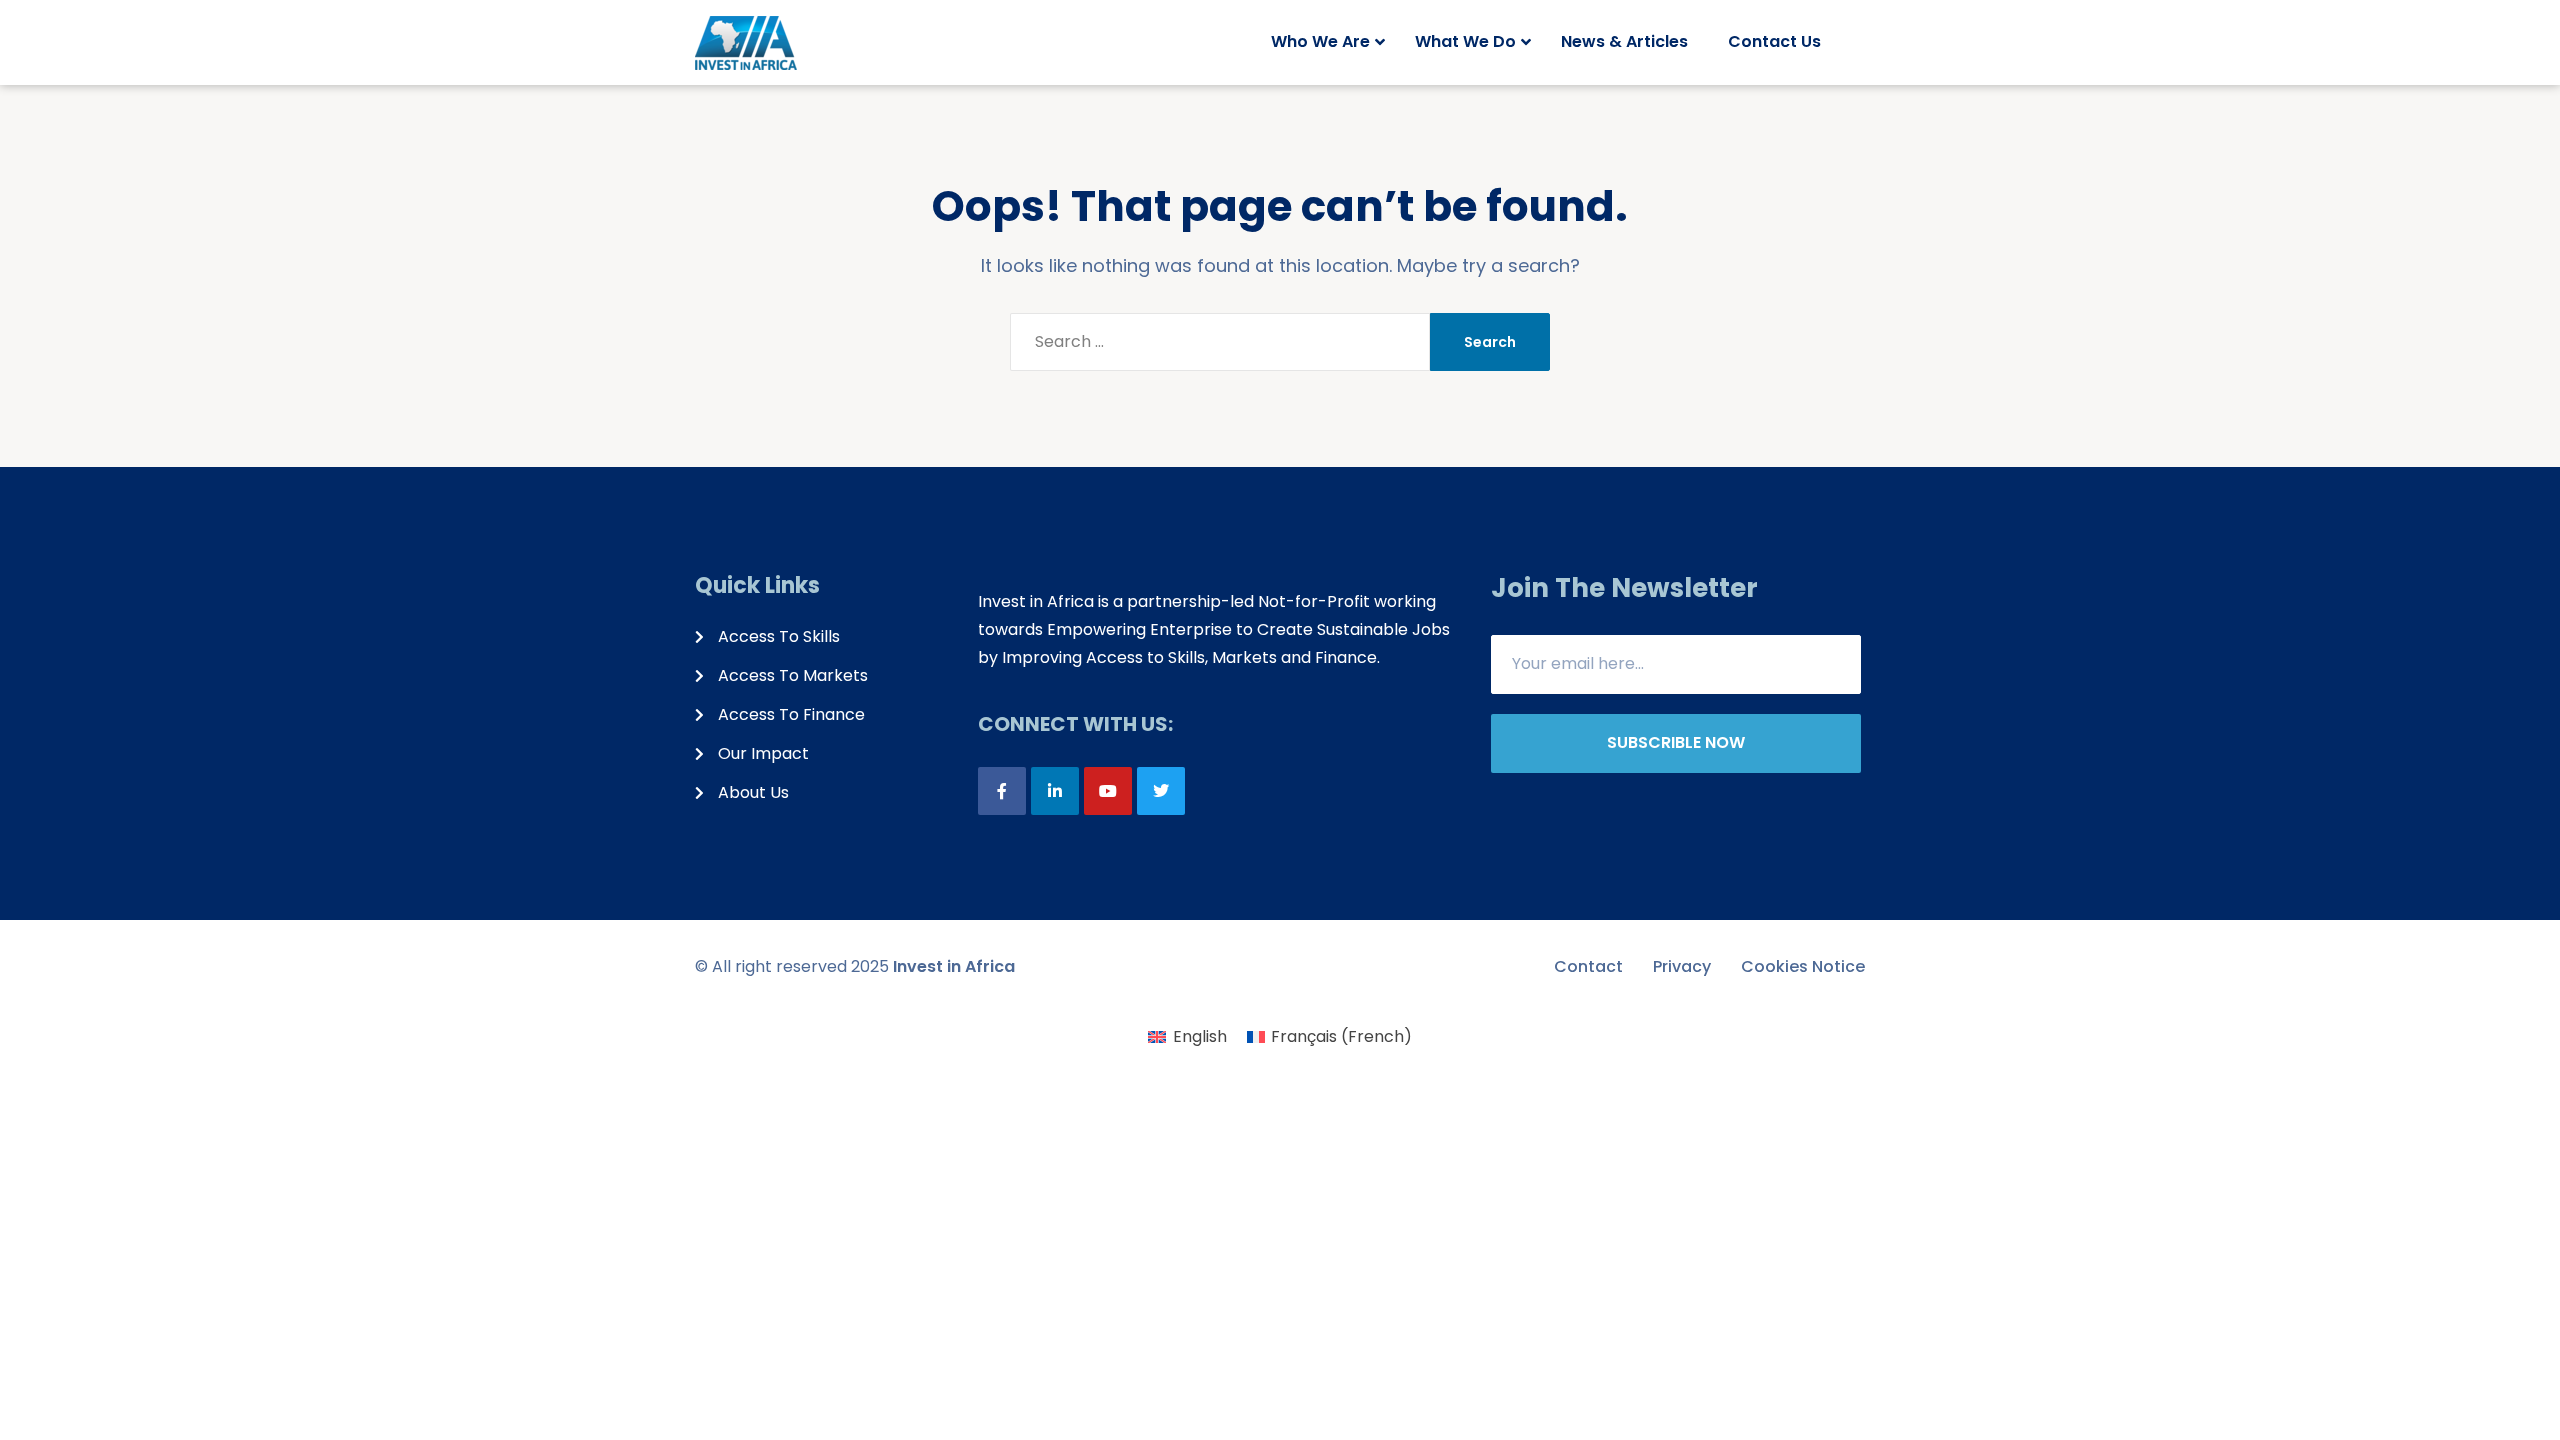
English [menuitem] (1200, 1036)
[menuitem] (1187, 1037)
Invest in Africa (954, 966)
